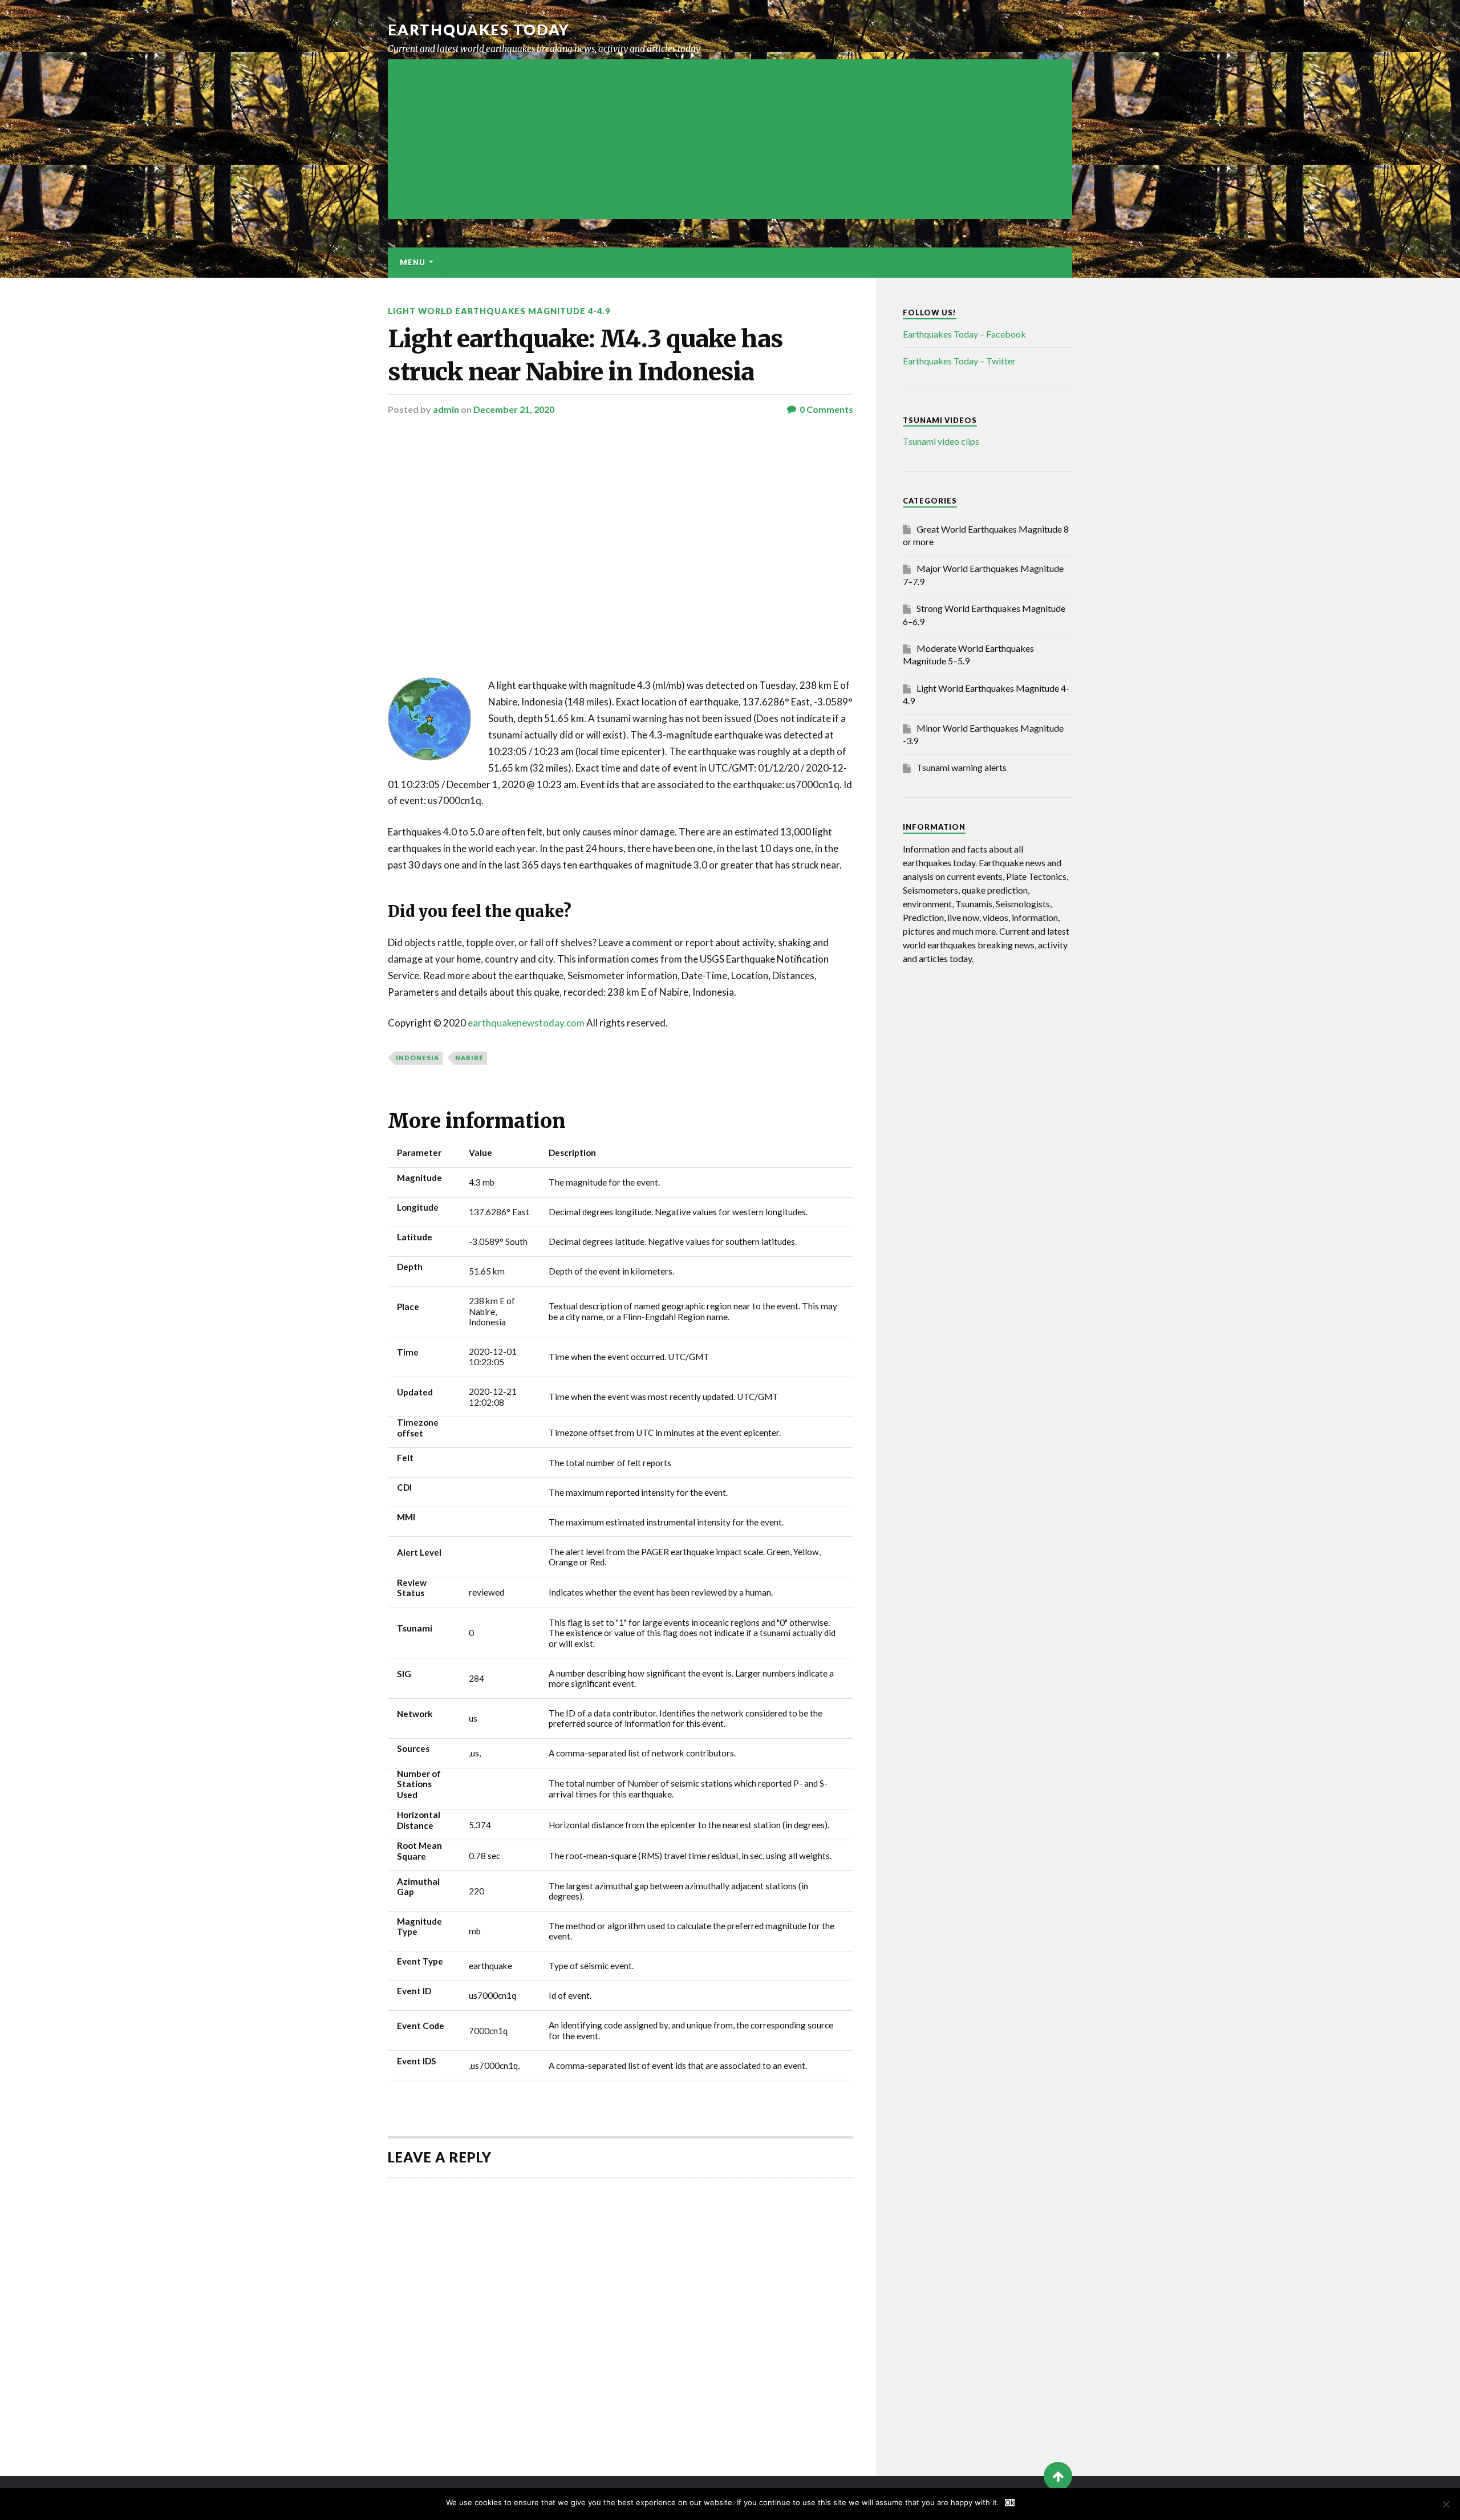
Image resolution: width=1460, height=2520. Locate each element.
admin (446, 409)
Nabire (469, 1058)
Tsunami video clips (941, 441)
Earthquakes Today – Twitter (959, 361)
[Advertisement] (730, 139)
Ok (1010, 2503)
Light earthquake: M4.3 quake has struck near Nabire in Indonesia (585, 355)
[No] (1446, 2504)
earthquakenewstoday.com (526, 1023)
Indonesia (417, 1058)
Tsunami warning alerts (962, 767)
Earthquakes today (479, 30)
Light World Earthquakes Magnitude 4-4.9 (499, 311)
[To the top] (1058, 2476)
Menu (413, 262)
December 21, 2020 (514, 409)
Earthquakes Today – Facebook (964, 334)
